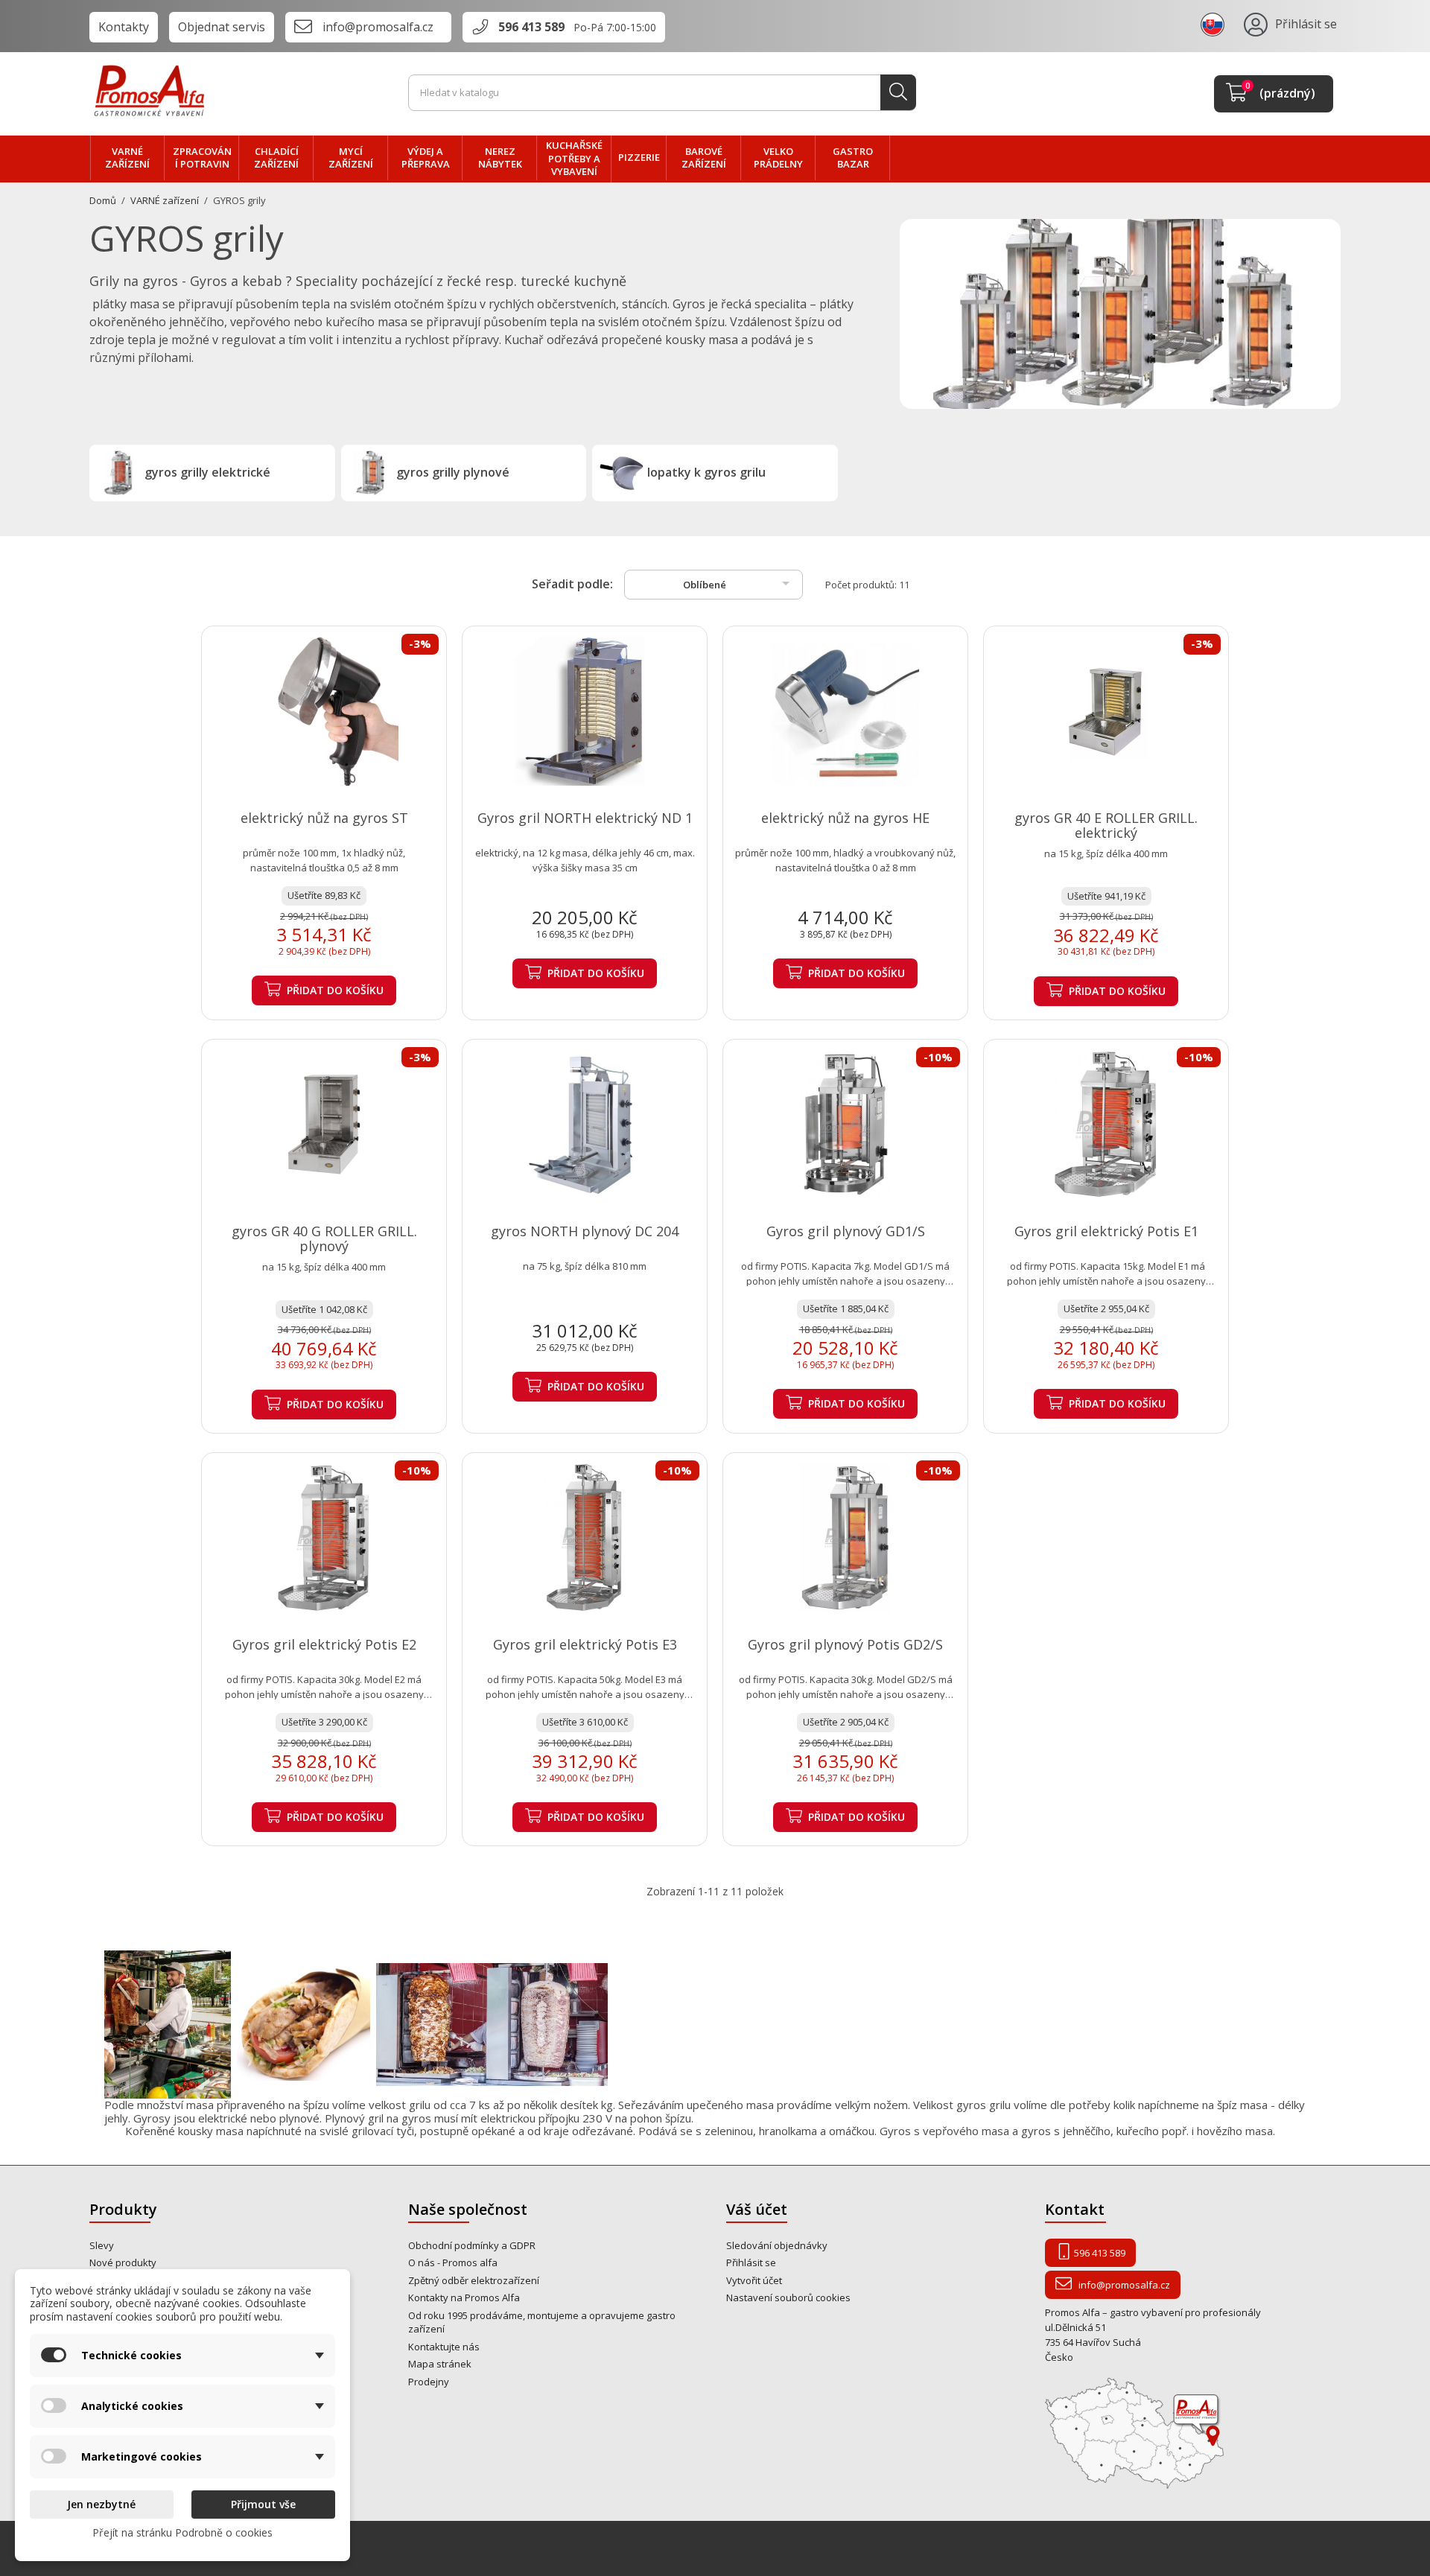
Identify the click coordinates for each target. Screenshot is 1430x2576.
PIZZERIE (639, 157)
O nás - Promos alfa (453, 2262)
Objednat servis (222, 27)
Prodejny (429, 2382)
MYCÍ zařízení (351, 158)
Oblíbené (739, 583)
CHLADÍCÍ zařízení (276, 158)
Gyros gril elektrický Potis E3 (585, 1644)
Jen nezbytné (101, 2504)
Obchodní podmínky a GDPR (472, 2245)
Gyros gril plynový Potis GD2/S (845, 1644)
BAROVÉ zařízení (704, 158)
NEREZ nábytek (500, 158)
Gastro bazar (853, 158)
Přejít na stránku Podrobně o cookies (182, 2532)
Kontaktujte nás (444, 2347)
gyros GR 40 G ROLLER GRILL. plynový (324, 1238)
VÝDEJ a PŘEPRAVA (426, 158)
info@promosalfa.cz (378, 27)
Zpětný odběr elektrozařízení (474, 2280)
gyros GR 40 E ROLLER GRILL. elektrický (1106, 825)
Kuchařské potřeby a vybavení (574, 158)
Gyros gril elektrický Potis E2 (324, 1644)
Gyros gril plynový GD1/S (846, 1231)
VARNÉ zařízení (127, 158)
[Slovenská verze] (1215, 24)
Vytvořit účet (754, 2280)
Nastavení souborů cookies (788, 2297)
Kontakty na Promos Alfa (464, 2297)
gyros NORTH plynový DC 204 (585, 1231)
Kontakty (124, 27)
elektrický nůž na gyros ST (324, 818)
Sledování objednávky (777, 2245)
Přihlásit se (751, 2262)
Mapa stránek (440, 2364)
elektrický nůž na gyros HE (845, 818)
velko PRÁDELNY (778, 158)
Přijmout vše (263, 2504)
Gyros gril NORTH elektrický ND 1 (585, 818)
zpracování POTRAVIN (202, 158)
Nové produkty (123, 2262)
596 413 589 (531, 27)
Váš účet (757, 2209)
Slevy (102, 2245)
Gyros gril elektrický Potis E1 (1106, 1231)
